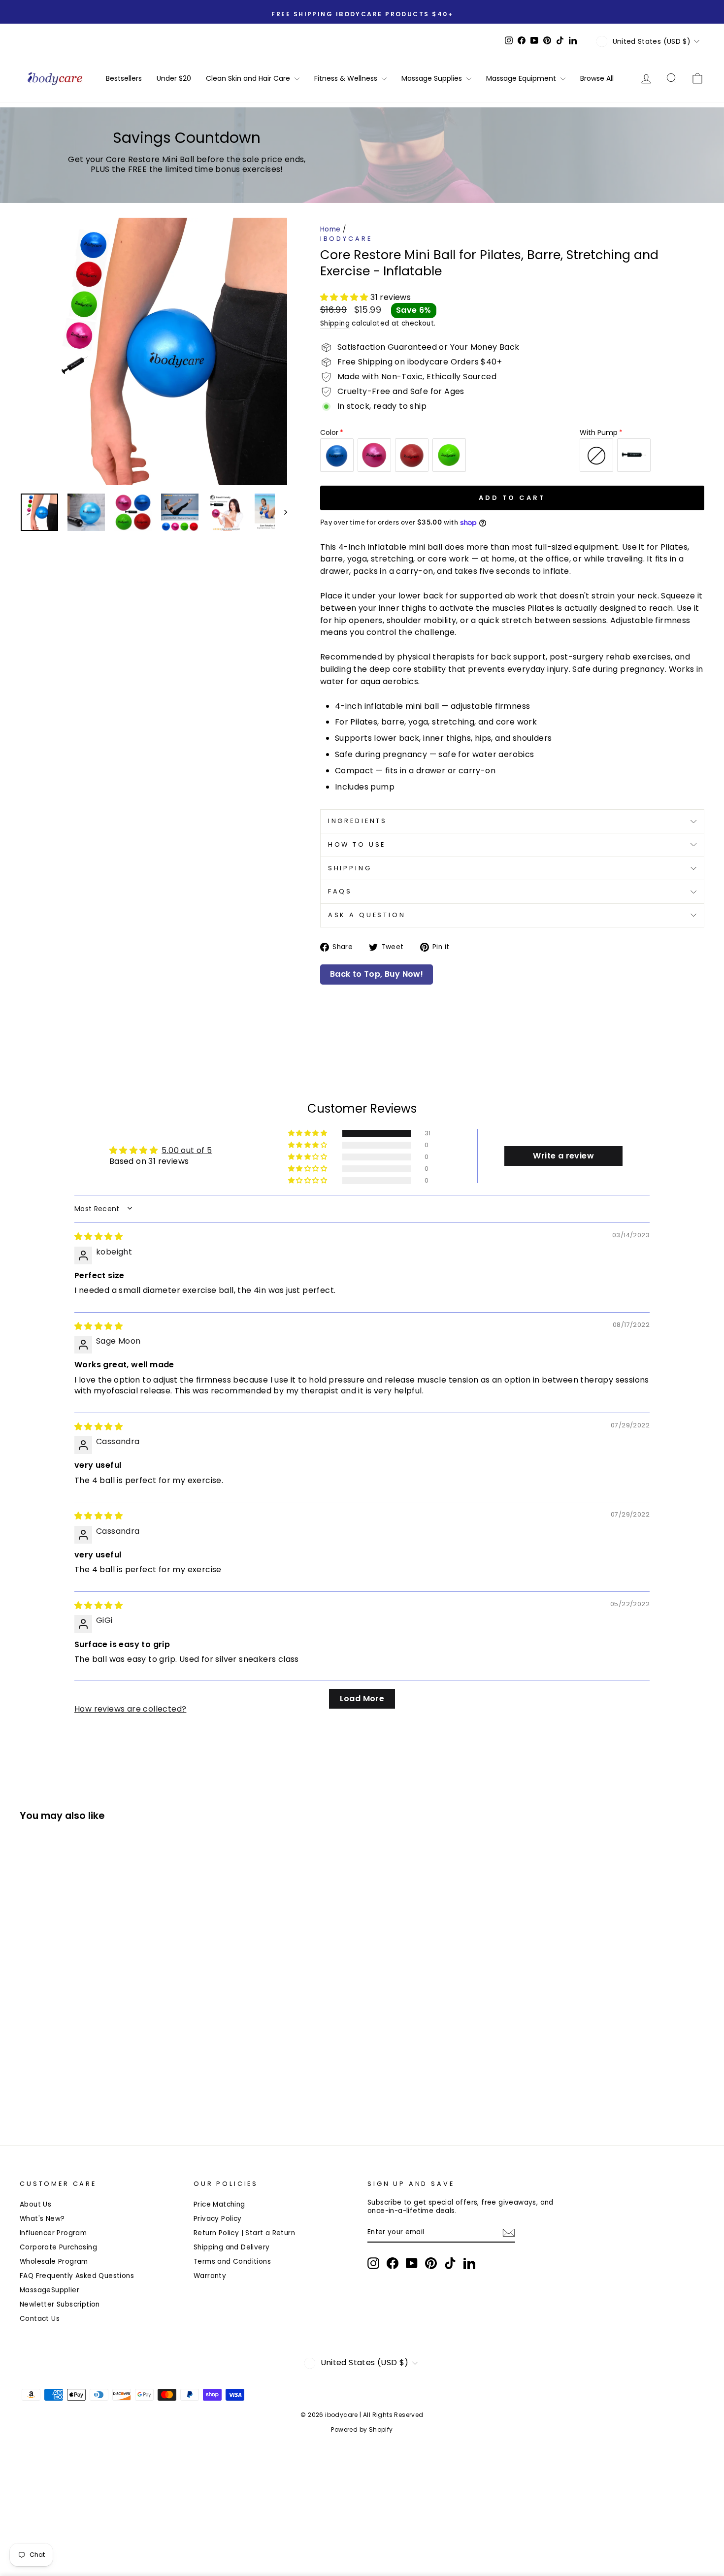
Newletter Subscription (60, 2304)
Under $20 (174, 78)
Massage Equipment (522, 78)
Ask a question (367, 915)
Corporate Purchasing (58, 2247)
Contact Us (40, 2319)
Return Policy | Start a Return (244, 2233)
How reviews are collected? (130, 1709)
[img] (99, 1237)
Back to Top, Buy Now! (377, 974)
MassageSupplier (49, 2290)
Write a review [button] (563, 1156)
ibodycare (346, 239)
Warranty (210, 2276)
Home (330, 229)
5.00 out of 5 (187, 1150)
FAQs (340, 891)
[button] (345, 297)
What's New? (42, 2219)
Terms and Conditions (232, 2262)
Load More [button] (362, 1699)
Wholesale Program (54, 2262)
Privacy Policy (218, 2219)
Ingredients (358, 821)
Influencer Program (53, 2233)
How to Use (357, 844)
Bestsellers (124, 78)
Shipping (335, 323)
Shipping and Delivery (231, 2247)
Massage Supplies (433, 78)
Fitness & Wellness (347, 78)
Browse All (597, 78)
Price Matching (219, 2204)
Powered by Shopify (362, 2429)
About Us (35, 2204)
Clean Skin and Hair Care (249, 78)
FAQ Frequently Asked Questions (77, 2276)
